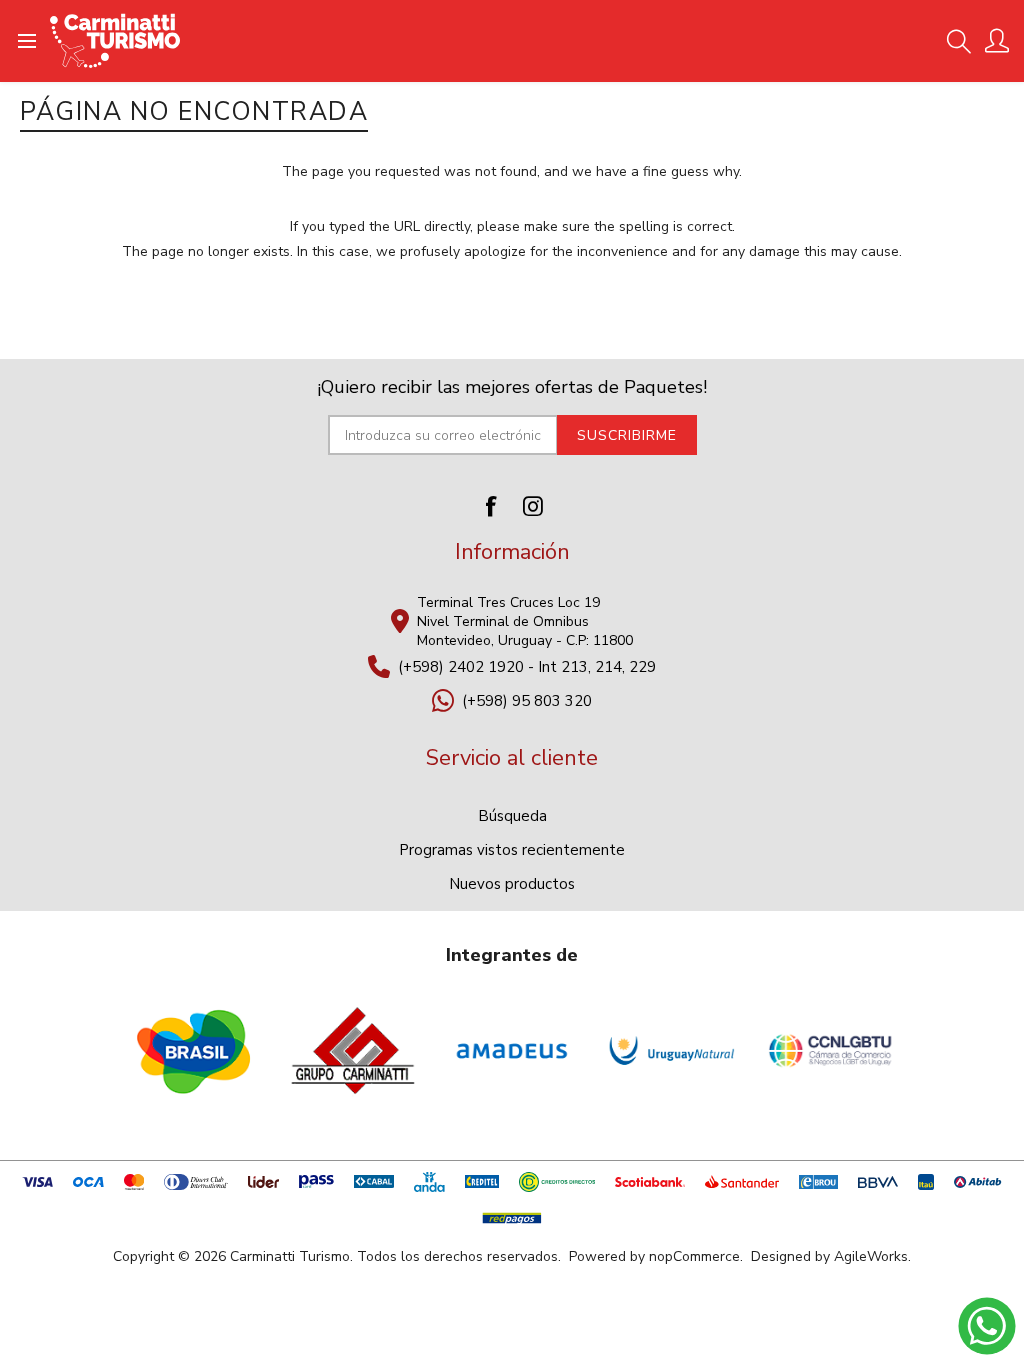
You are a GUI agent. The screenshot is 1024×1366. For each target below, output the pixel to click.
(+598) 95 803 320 (527, 701)
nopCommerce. (696, 1256)
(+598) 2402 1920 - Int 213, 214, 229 (527, 667)
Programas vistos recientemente (512, 850)
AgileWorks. (872, 1256)
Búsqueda (512, 816)
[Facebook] (491, 506)
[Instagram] (533, 506)
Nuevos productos (512, 884)
